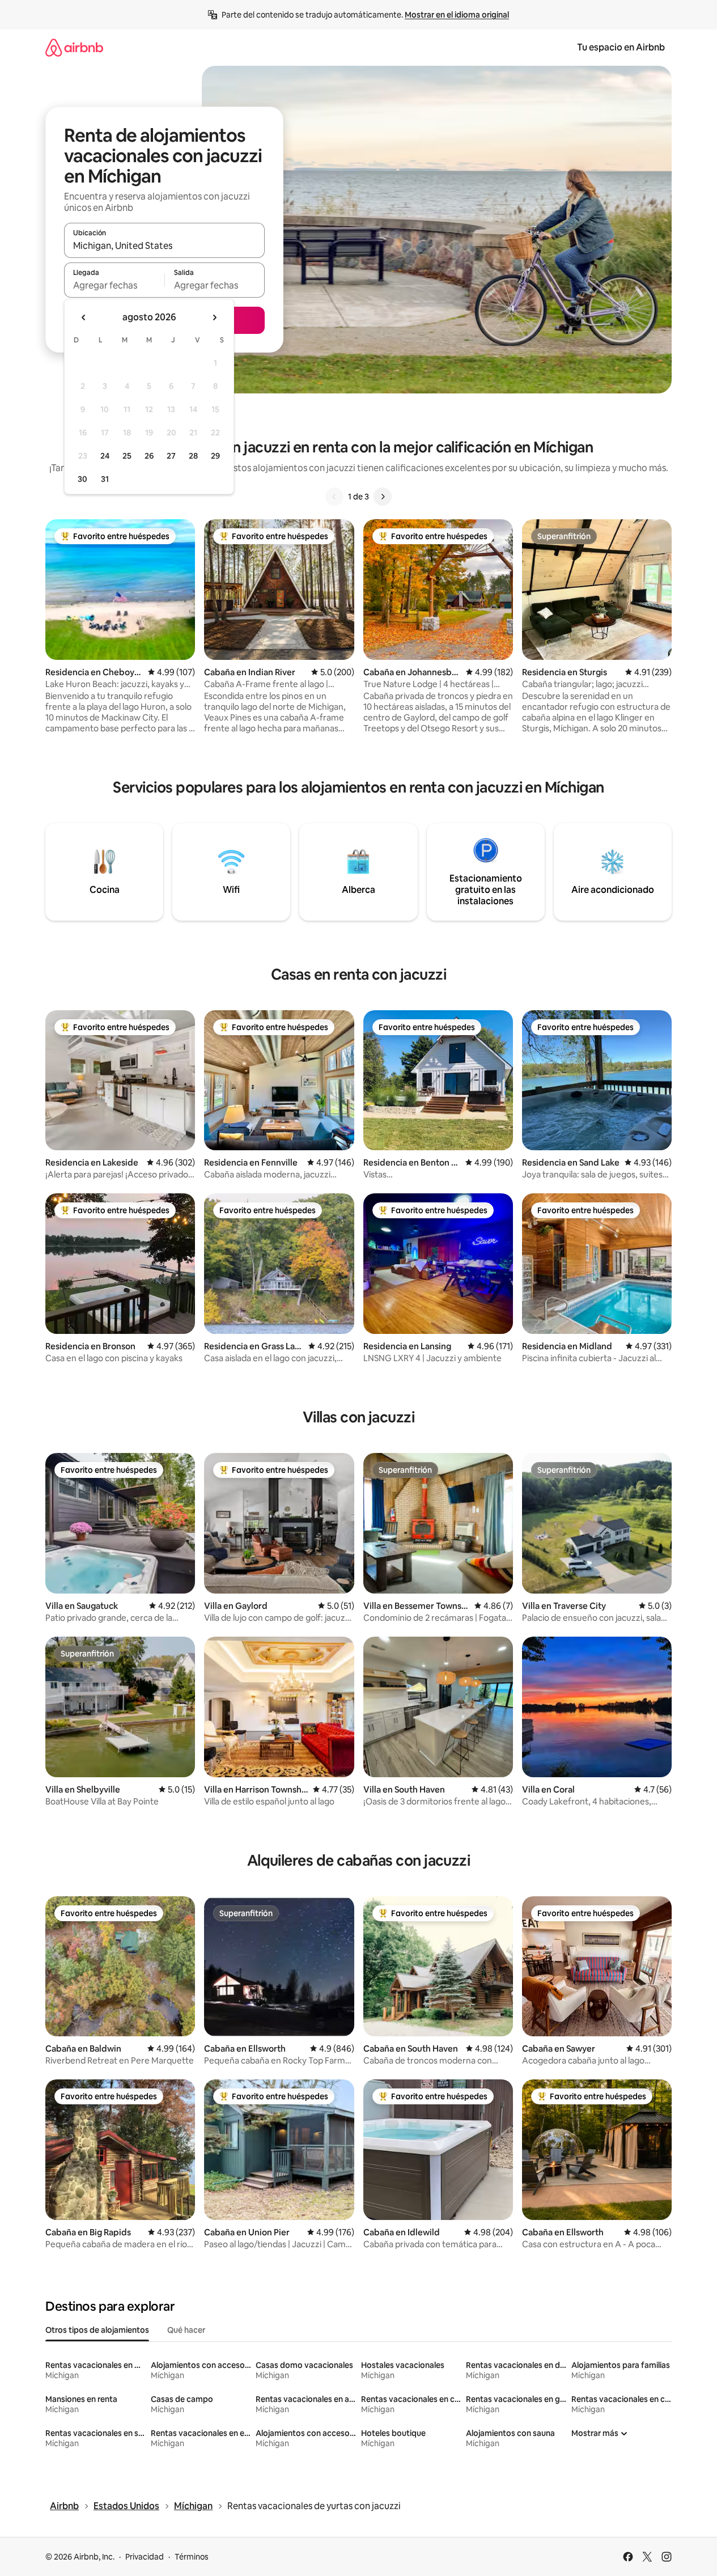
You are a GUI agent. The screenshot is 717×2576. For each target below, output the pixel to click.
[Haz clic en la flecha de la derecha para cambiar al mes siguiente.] (214, 317)
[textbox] (114, 285)
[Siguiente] (383, 497)
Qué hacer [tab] (186, 2330)
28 (193, 456)
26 (149, 456)
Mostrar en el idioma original (457, 15)
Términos (192, 2557)
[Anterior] (334, 497)
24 (105, 456)
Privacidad (145, 2557)
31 (105, 479)
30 (82, 479)
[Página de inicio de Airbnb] (74, 47)
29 (215, 456)
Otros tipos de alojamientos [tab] (97, 2330)
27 (171, 456)
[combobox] (164, 245)
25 (127, 456)
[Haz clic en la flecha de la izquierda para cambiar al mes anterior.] (84, 317)
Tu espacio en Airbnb (621, 47)
